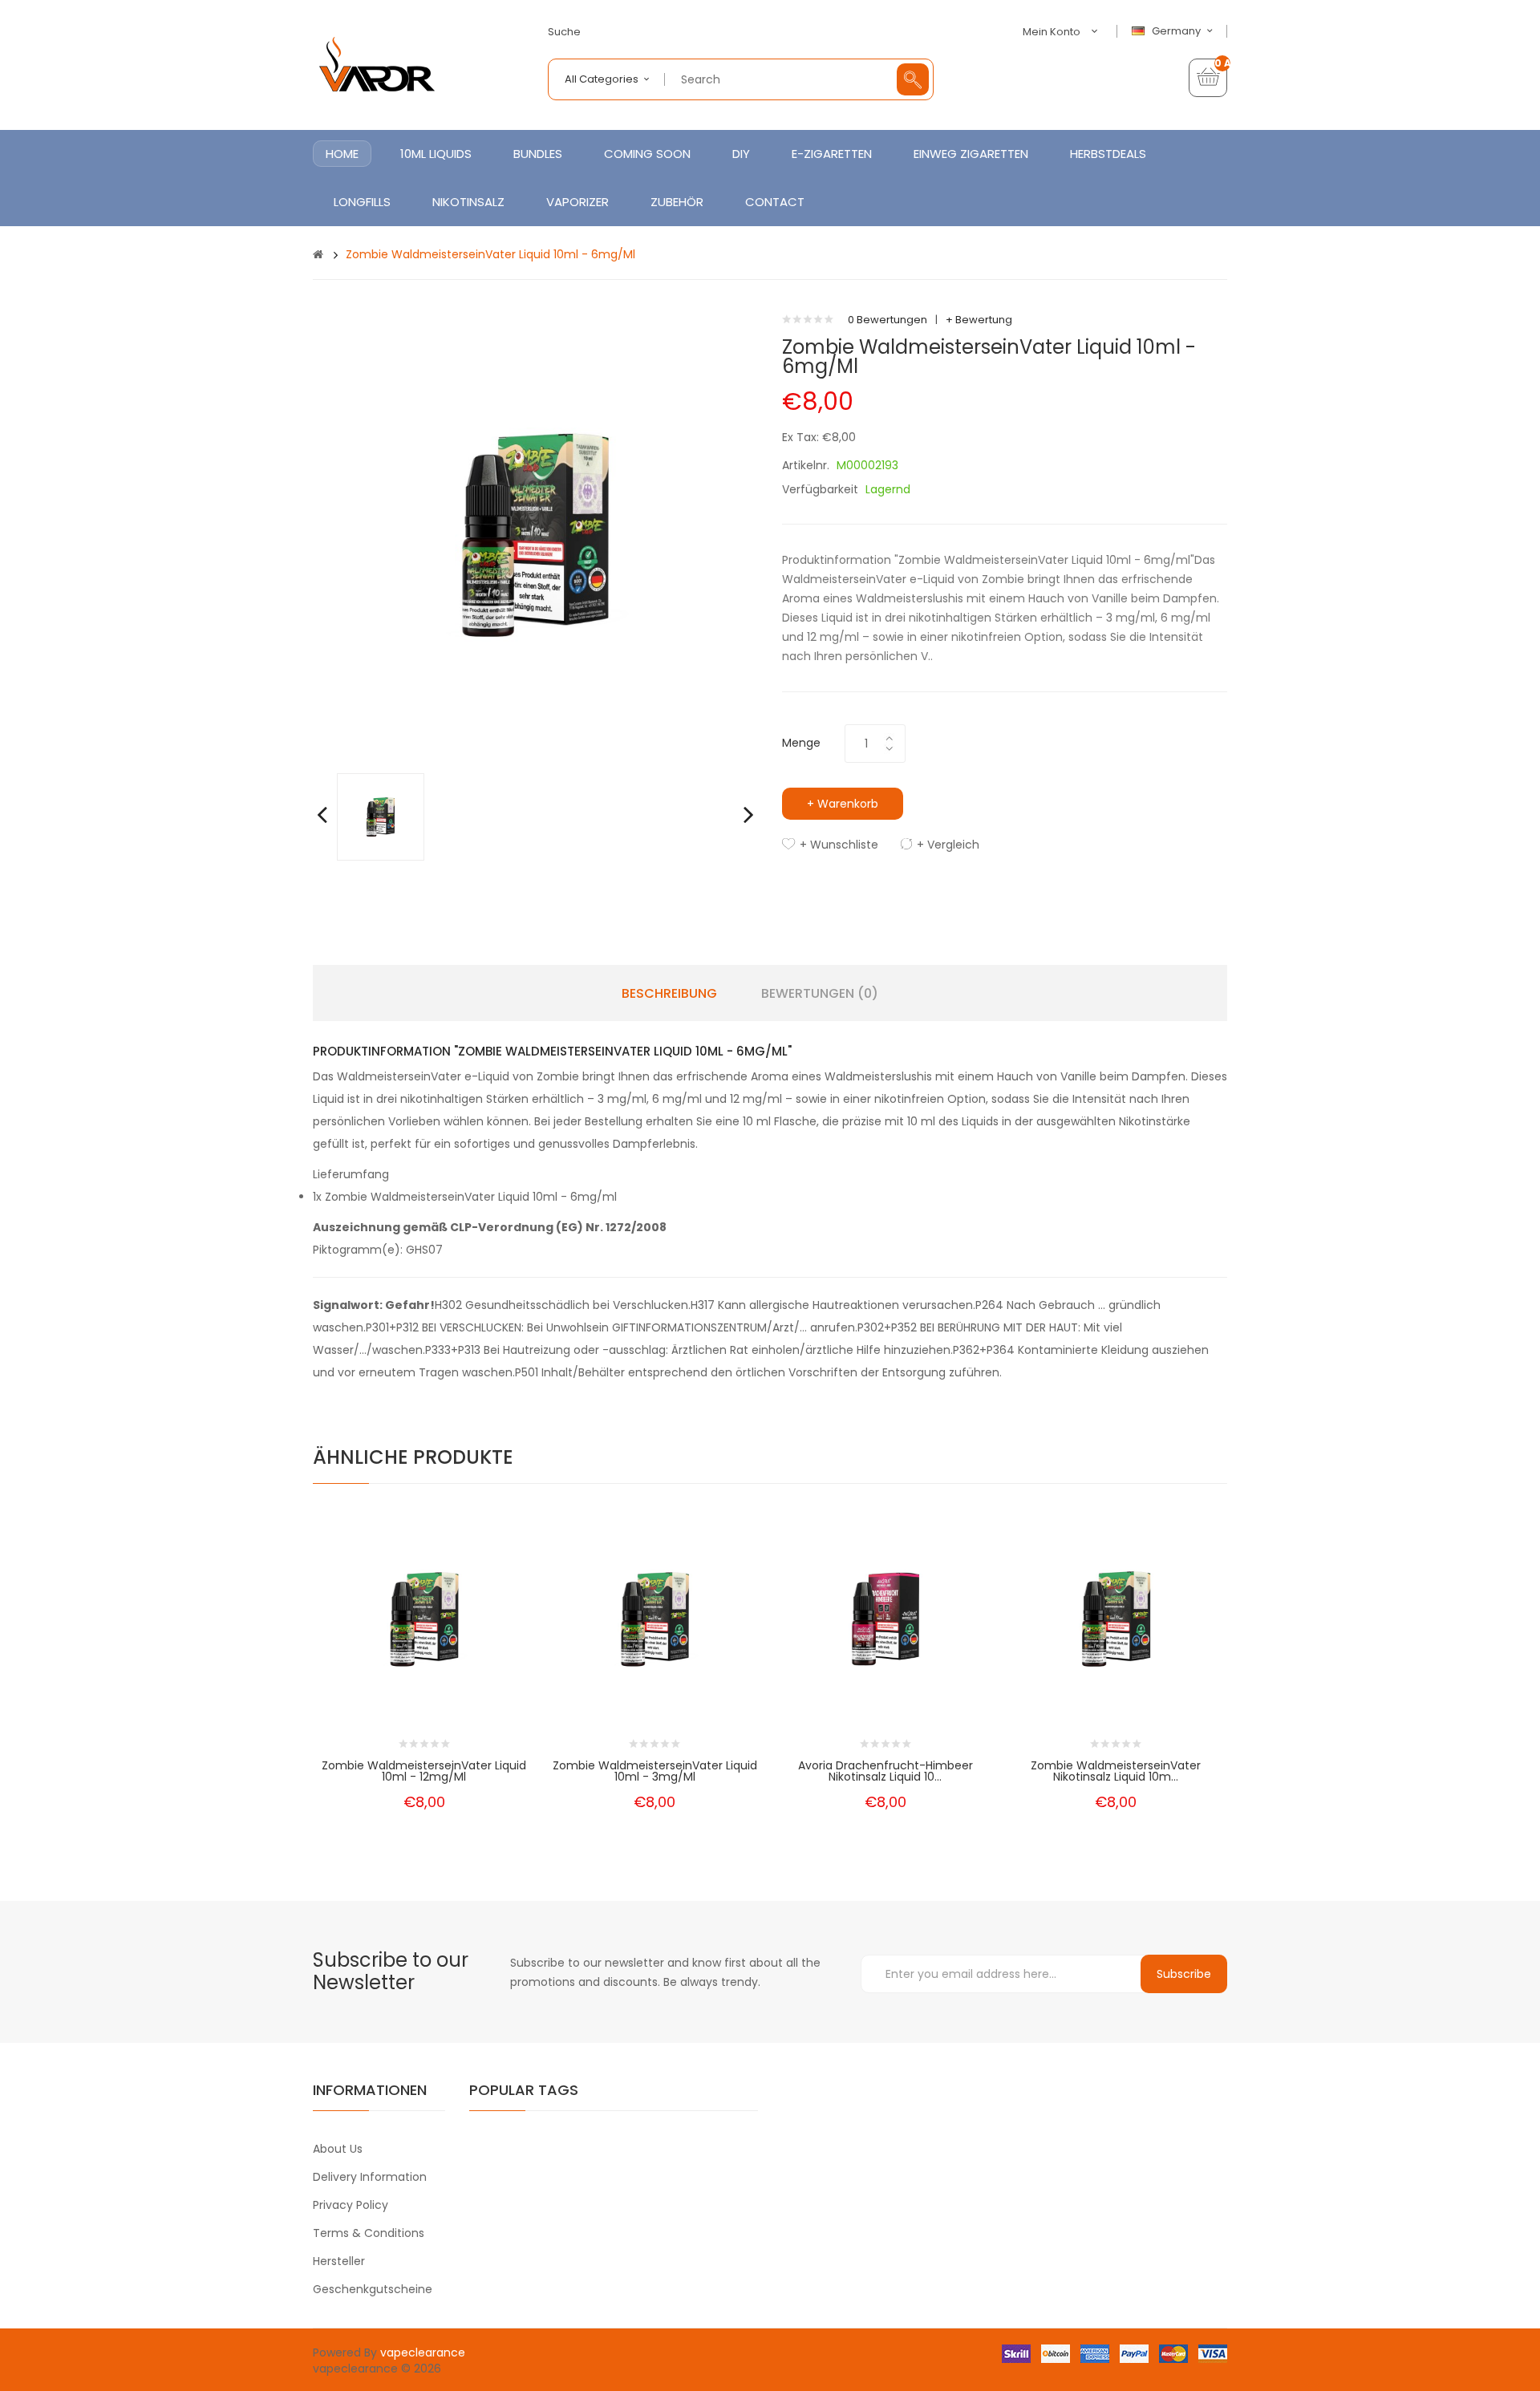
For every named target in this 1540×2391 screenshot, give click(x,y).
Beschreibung (669, 994)
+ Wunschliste (839, 845)
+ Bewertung (979, 320)
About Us (338, 2149)
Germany (1177, 31)
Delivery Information (370, 2177)
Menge (801, 743)
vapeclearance (423, 2353)
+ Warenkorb (843, 804)
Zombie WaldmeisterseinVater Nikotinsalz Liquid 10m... (1116, 1771)
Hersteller (339, 2261)
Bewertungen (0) (820, 994)
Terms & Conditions (369, 2233)
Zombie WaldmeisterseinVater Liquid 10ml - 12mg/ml (424, 1771)
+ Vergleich (948, 845)
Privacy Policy (351, 2205)
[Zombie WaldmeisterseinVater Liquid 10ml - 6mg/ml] (381, 816)
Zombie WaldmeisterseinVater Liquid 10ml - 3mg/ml (655, 1771)
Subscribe (1184, 1974)
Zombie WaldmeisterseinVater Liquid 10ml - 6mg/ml (490, 254)
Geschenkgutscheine (373, 2289)
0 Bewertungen (888, 320)
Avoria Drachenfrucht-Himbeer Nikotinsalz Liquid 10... (885, 1771)
